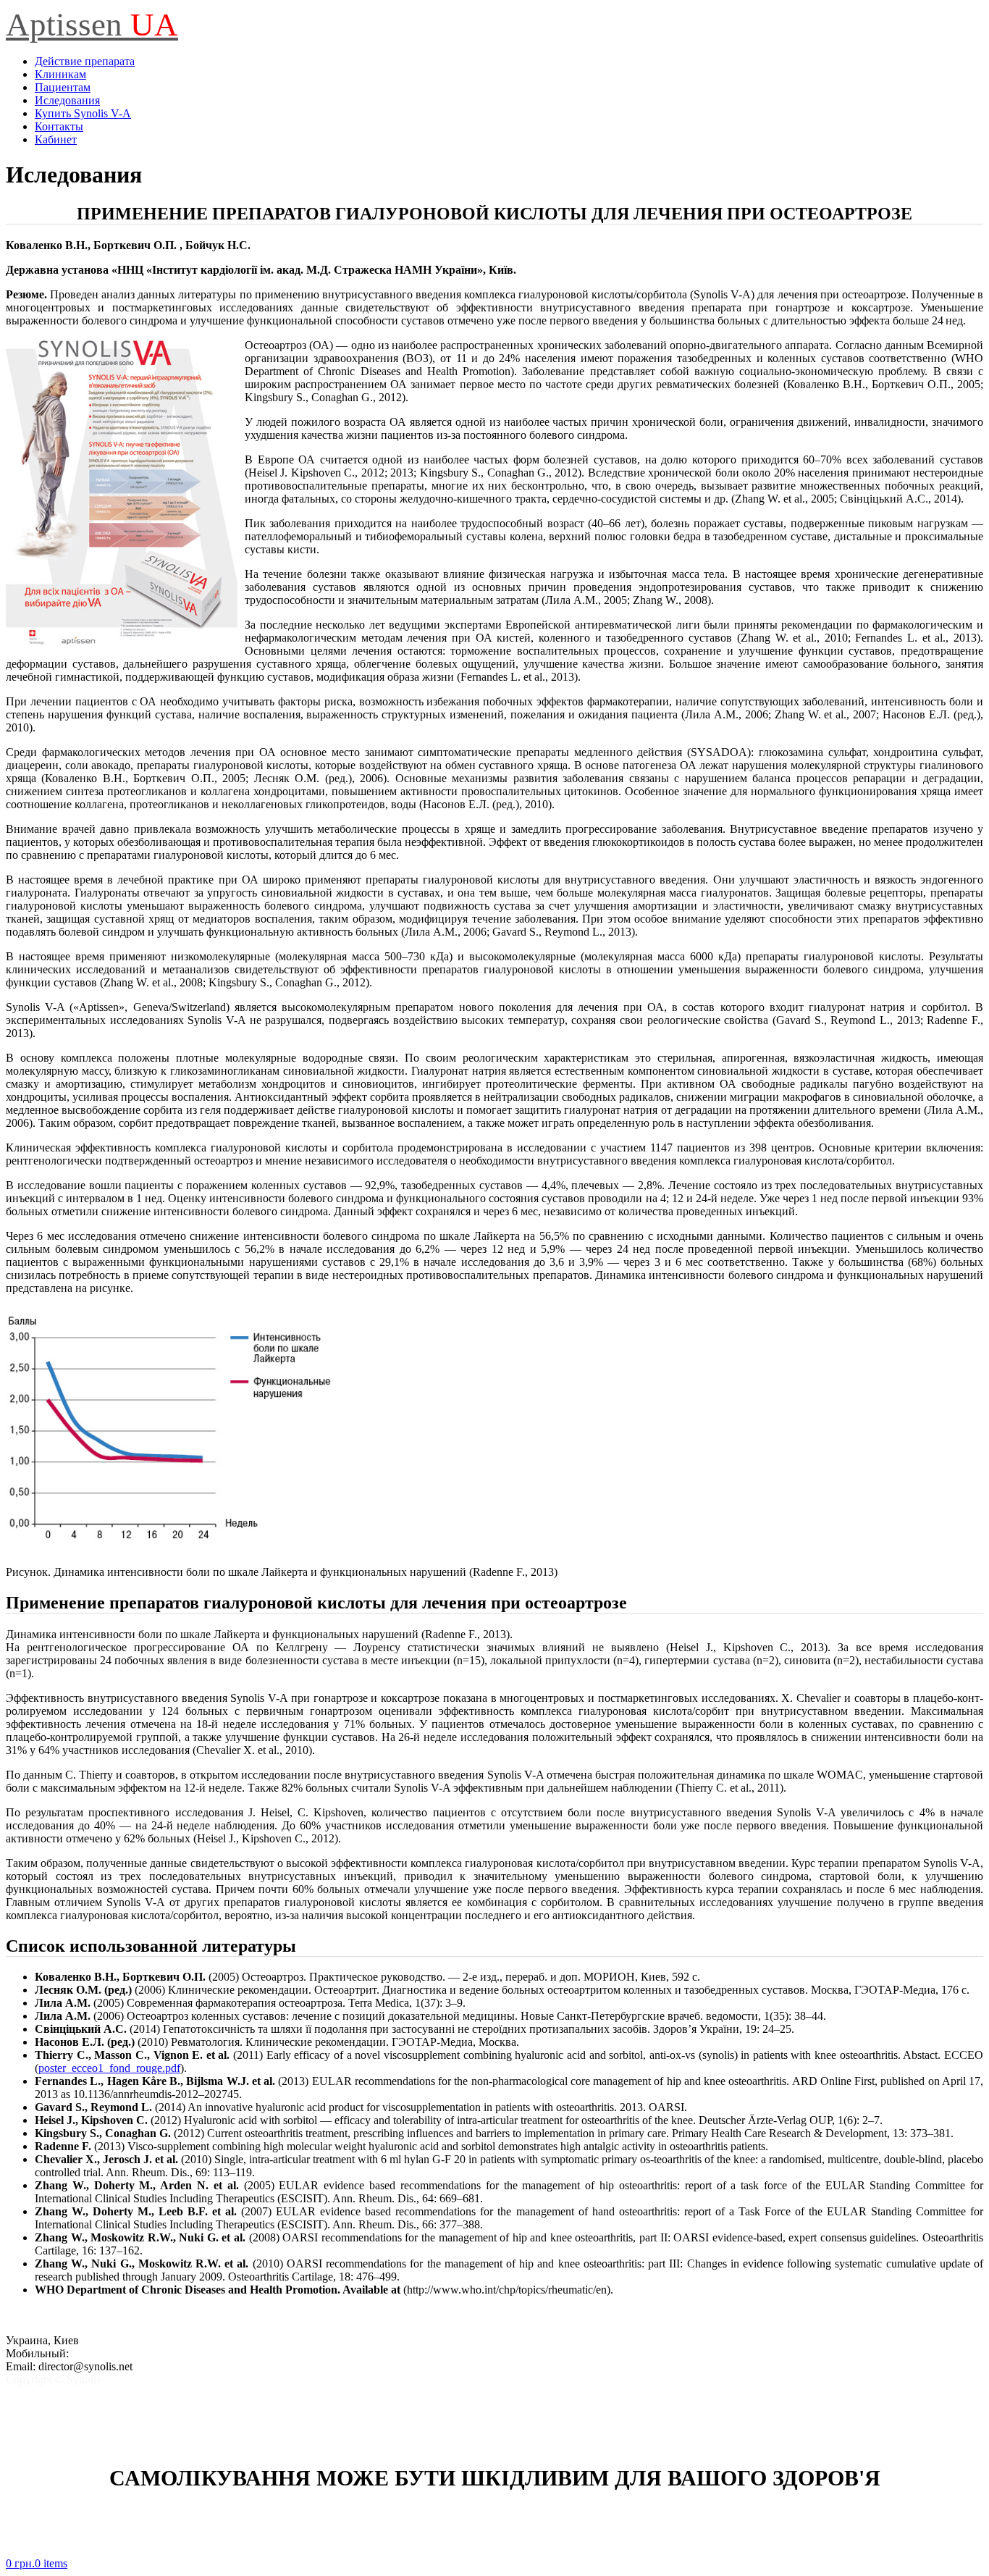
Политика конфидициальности (83, 2392)
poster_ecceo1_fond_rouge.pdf (109, 2068)
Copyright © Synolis (53, 2379)
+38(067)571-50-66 (117, 2353)
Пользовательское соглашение (80, 2405)
